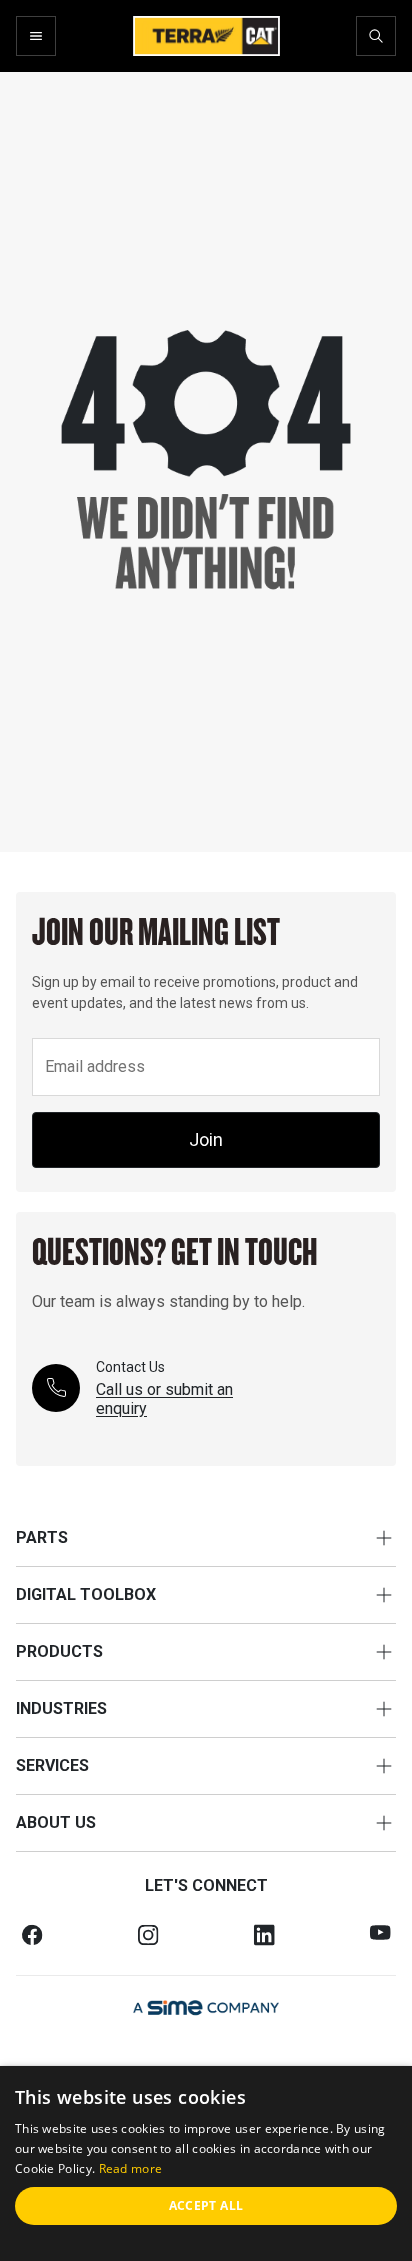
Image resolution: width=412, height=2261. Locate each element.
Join (206, 1139)
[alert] (206, 2163)
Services (52, 1765)
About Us (56, 1822)
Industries (61, 1708)
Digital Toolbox (86, 1594)
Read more (131, 2168)
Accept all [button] (206, 2205)
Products (59, 1651)
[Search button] (376, 36)
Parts (42, 1537)
